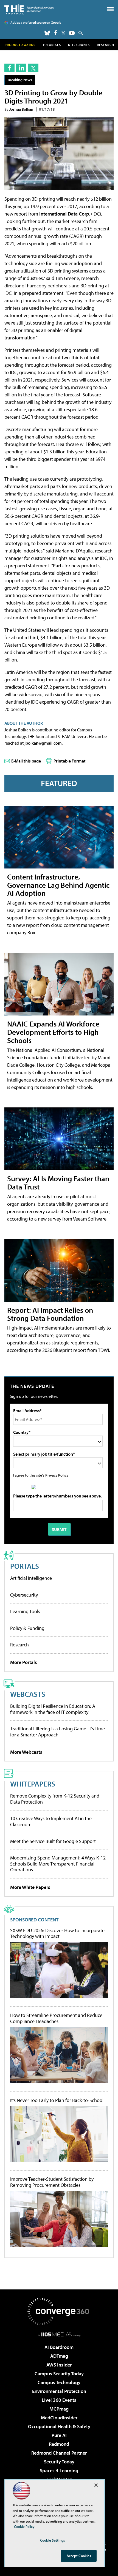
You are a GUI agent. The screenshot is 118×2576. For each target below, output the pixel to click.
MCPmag (59, 2409)
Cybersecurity (24, 1595)
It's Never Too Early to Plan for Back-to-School (57, 2100)
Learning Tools (25, 1611)
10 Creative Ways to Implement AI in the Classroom (51, 1821)
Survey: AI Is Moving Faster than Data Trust (58, 1182)
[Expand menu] (110, 10)
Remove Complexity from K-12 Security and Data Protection (55, 1799)
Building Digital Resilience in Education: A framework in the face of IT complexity (53, 1709)
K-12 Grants (79, 45)
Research (106, 45)
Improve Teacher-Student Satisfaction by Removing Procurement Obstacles (52, 2182)
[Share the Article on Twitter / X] (33, 68)
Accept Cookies (79, 2556)
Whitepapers (33, 1784)
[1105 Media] (59, 2334)
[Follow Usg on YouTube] (72, 33)
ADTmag (59, 2356)
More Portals (24, 1662)
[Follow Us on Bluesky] (47, 33)
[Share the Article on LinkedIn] (21, 68)
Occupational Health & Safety (59, 2426)
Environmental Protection (59, 2391)
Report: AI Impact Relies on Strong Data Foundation (50, 1314)
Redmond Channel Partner (59, 2453)
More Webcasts (26, 1752)
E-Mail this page (26, 761)
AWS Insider (59, 2365)
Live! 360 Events (59, 2400)
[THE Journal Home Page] (29, 9)
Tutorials (52, 45)
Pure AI (59, 2435)
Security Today (59, 2462)
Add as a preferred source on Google (36, 22)
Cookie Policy (24, 2526)
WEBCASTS (28, 1694)
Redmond (59, 2444)
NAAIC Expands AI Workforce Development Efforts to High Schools (53, 1032)
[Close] (96, 2485)
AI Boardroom (59, 2347)
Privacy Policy (57, 1475)
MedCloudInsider (59, 2418)
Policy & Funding (27, 1628)
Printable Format (70, 761)
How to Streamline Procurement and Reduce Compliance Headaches (56, 2018)
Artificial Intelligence (31, 1578)
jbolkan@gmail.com (43, 743)
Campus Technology (59, 2382)
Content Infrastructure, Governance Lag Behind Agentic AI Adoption (58, 885)
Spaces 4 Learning (59, 2470)
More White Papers (30, 1887)
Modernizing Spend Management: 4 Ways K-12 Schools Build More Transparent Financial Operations (58, 1864)
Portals (25, 1566)
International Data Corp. (65, 214)
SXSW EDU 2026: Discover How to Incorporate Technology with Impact (57, 1933)
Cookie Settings (52, 2540)
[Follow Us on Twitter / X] (63, 33)
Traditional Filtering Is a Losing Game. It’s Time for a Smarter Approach (57, 1732)
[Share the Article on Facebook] (9, 68)
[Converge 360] (59, 2311)
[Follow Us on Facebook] (56, 33)
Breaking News (20, 80)
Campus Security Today (59, 2374)
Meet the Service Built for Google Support (53, 1841)
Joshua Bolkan (21, 109)
